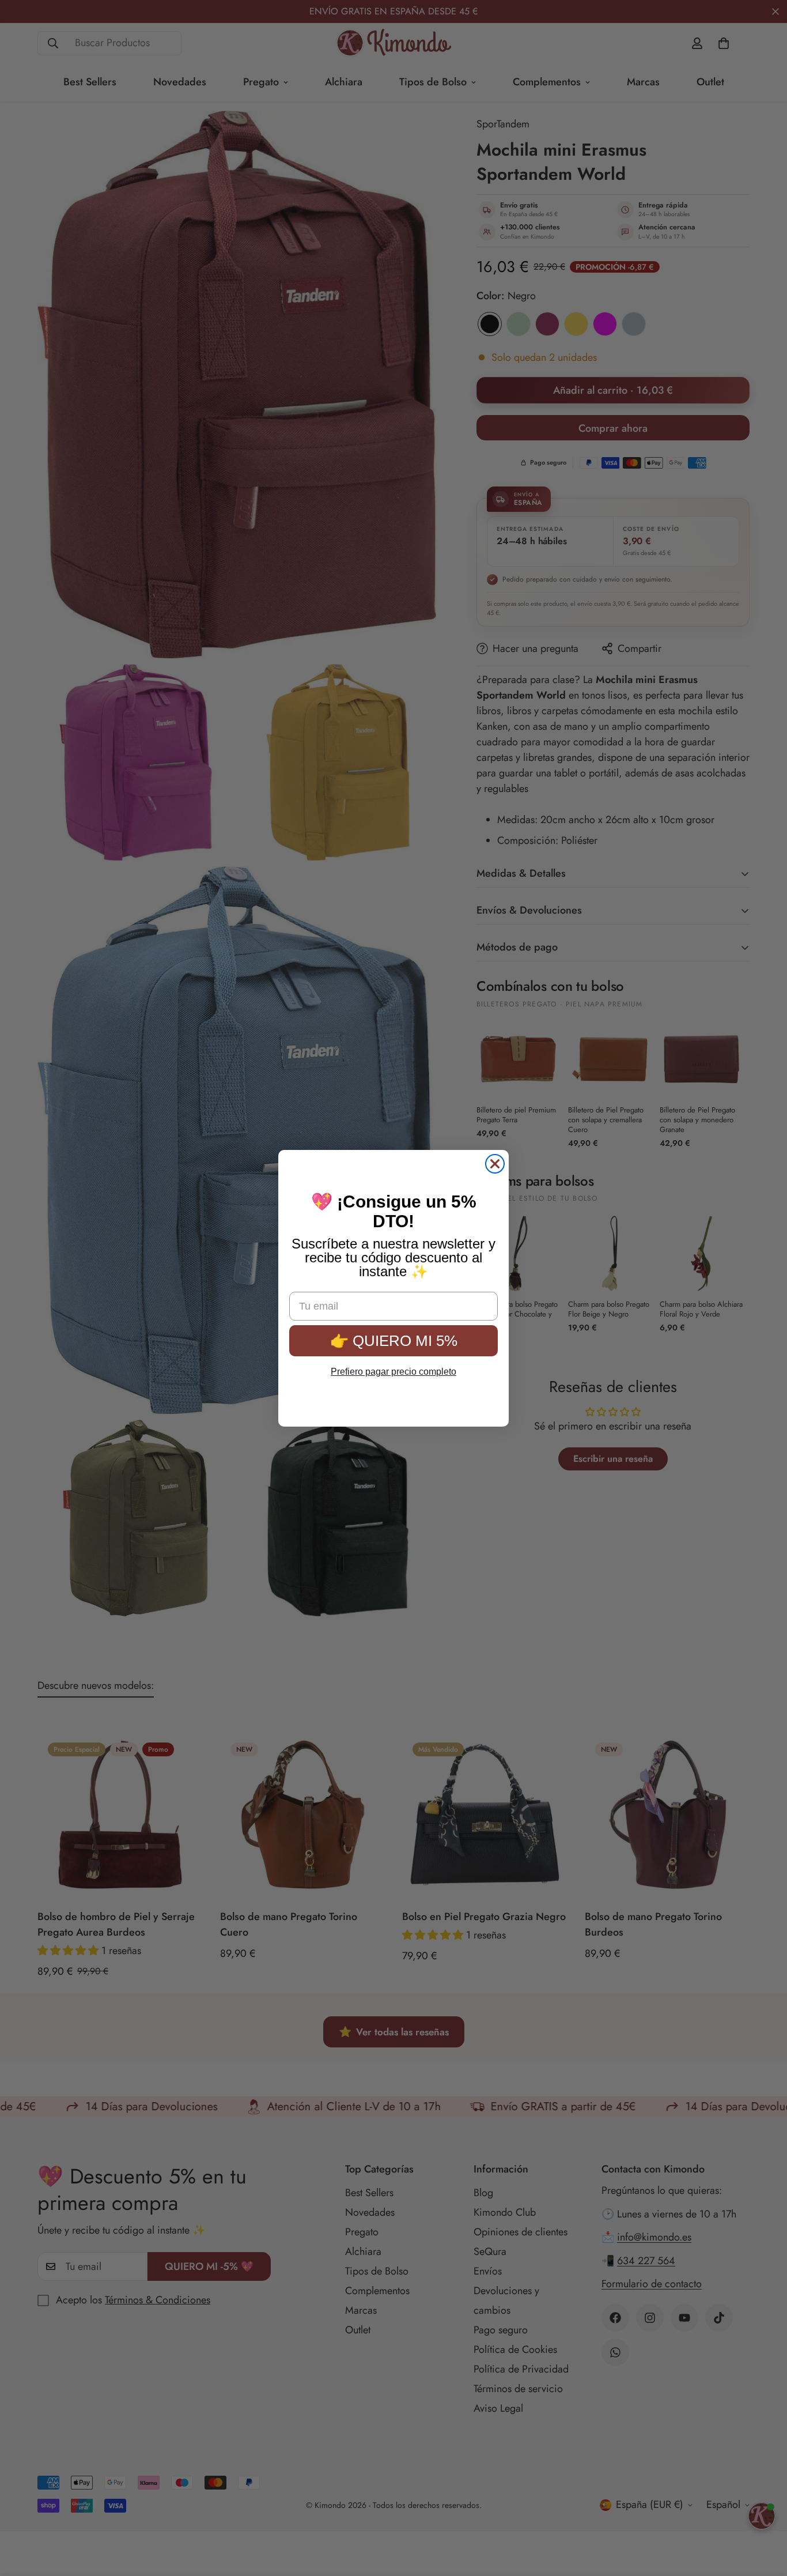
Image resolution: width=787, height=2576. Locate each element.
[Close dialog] (495, 1164)
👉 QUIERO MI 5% (394, 1333)
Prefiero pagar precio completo (393, 1364)
